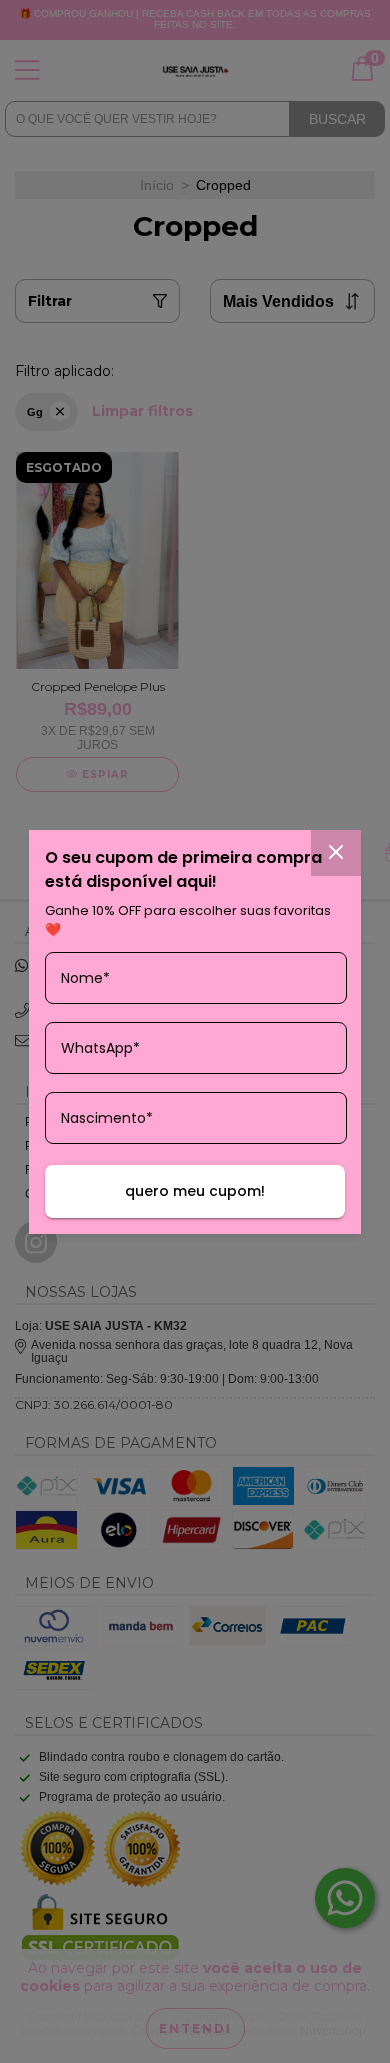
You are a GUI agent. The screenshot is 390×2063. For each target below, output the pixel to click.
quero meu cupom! (195, 1191)
